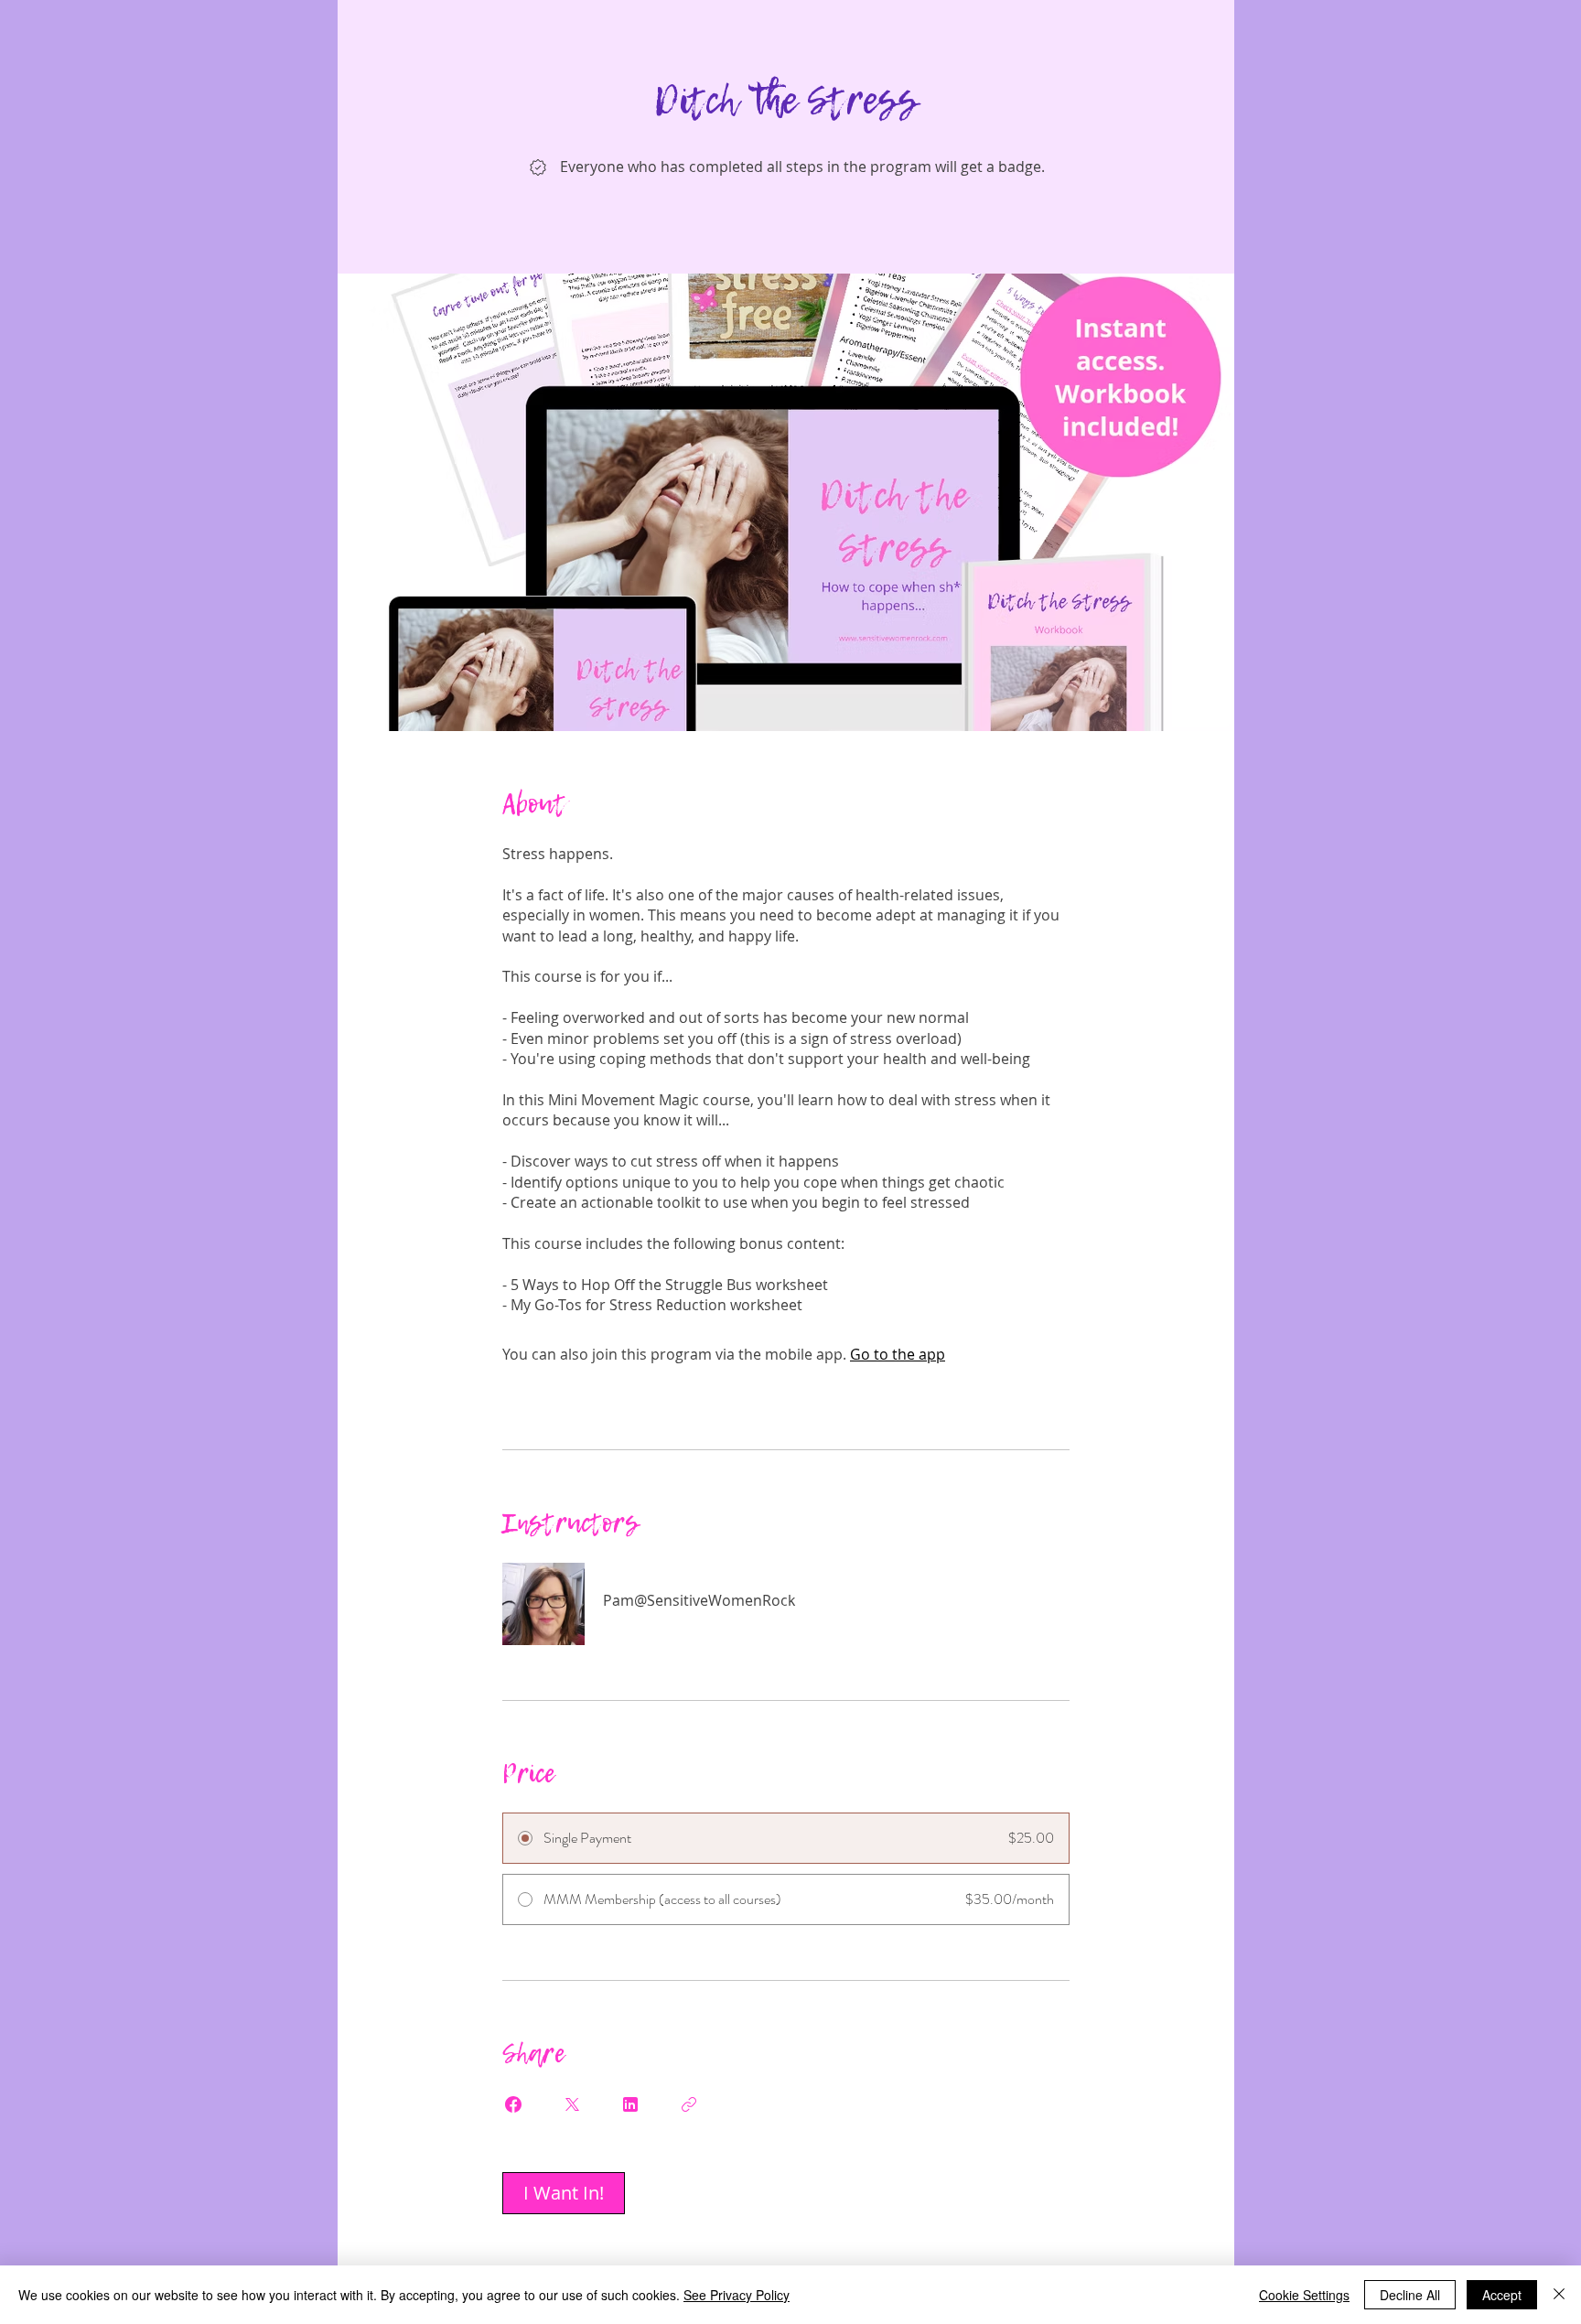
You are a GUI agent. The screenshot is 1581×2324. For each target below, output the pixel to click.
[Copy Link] (689, 2104)
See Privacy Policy (737, 2295)
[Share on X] (572, 2104)
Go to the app (898, 1354)
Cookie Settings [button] (1304, 2295)
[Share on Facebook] (513, 2104)
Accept (1502, 2295)
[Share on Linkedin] (630, 2104)
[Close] (1559, 2295)
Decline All (1410, 2295)
